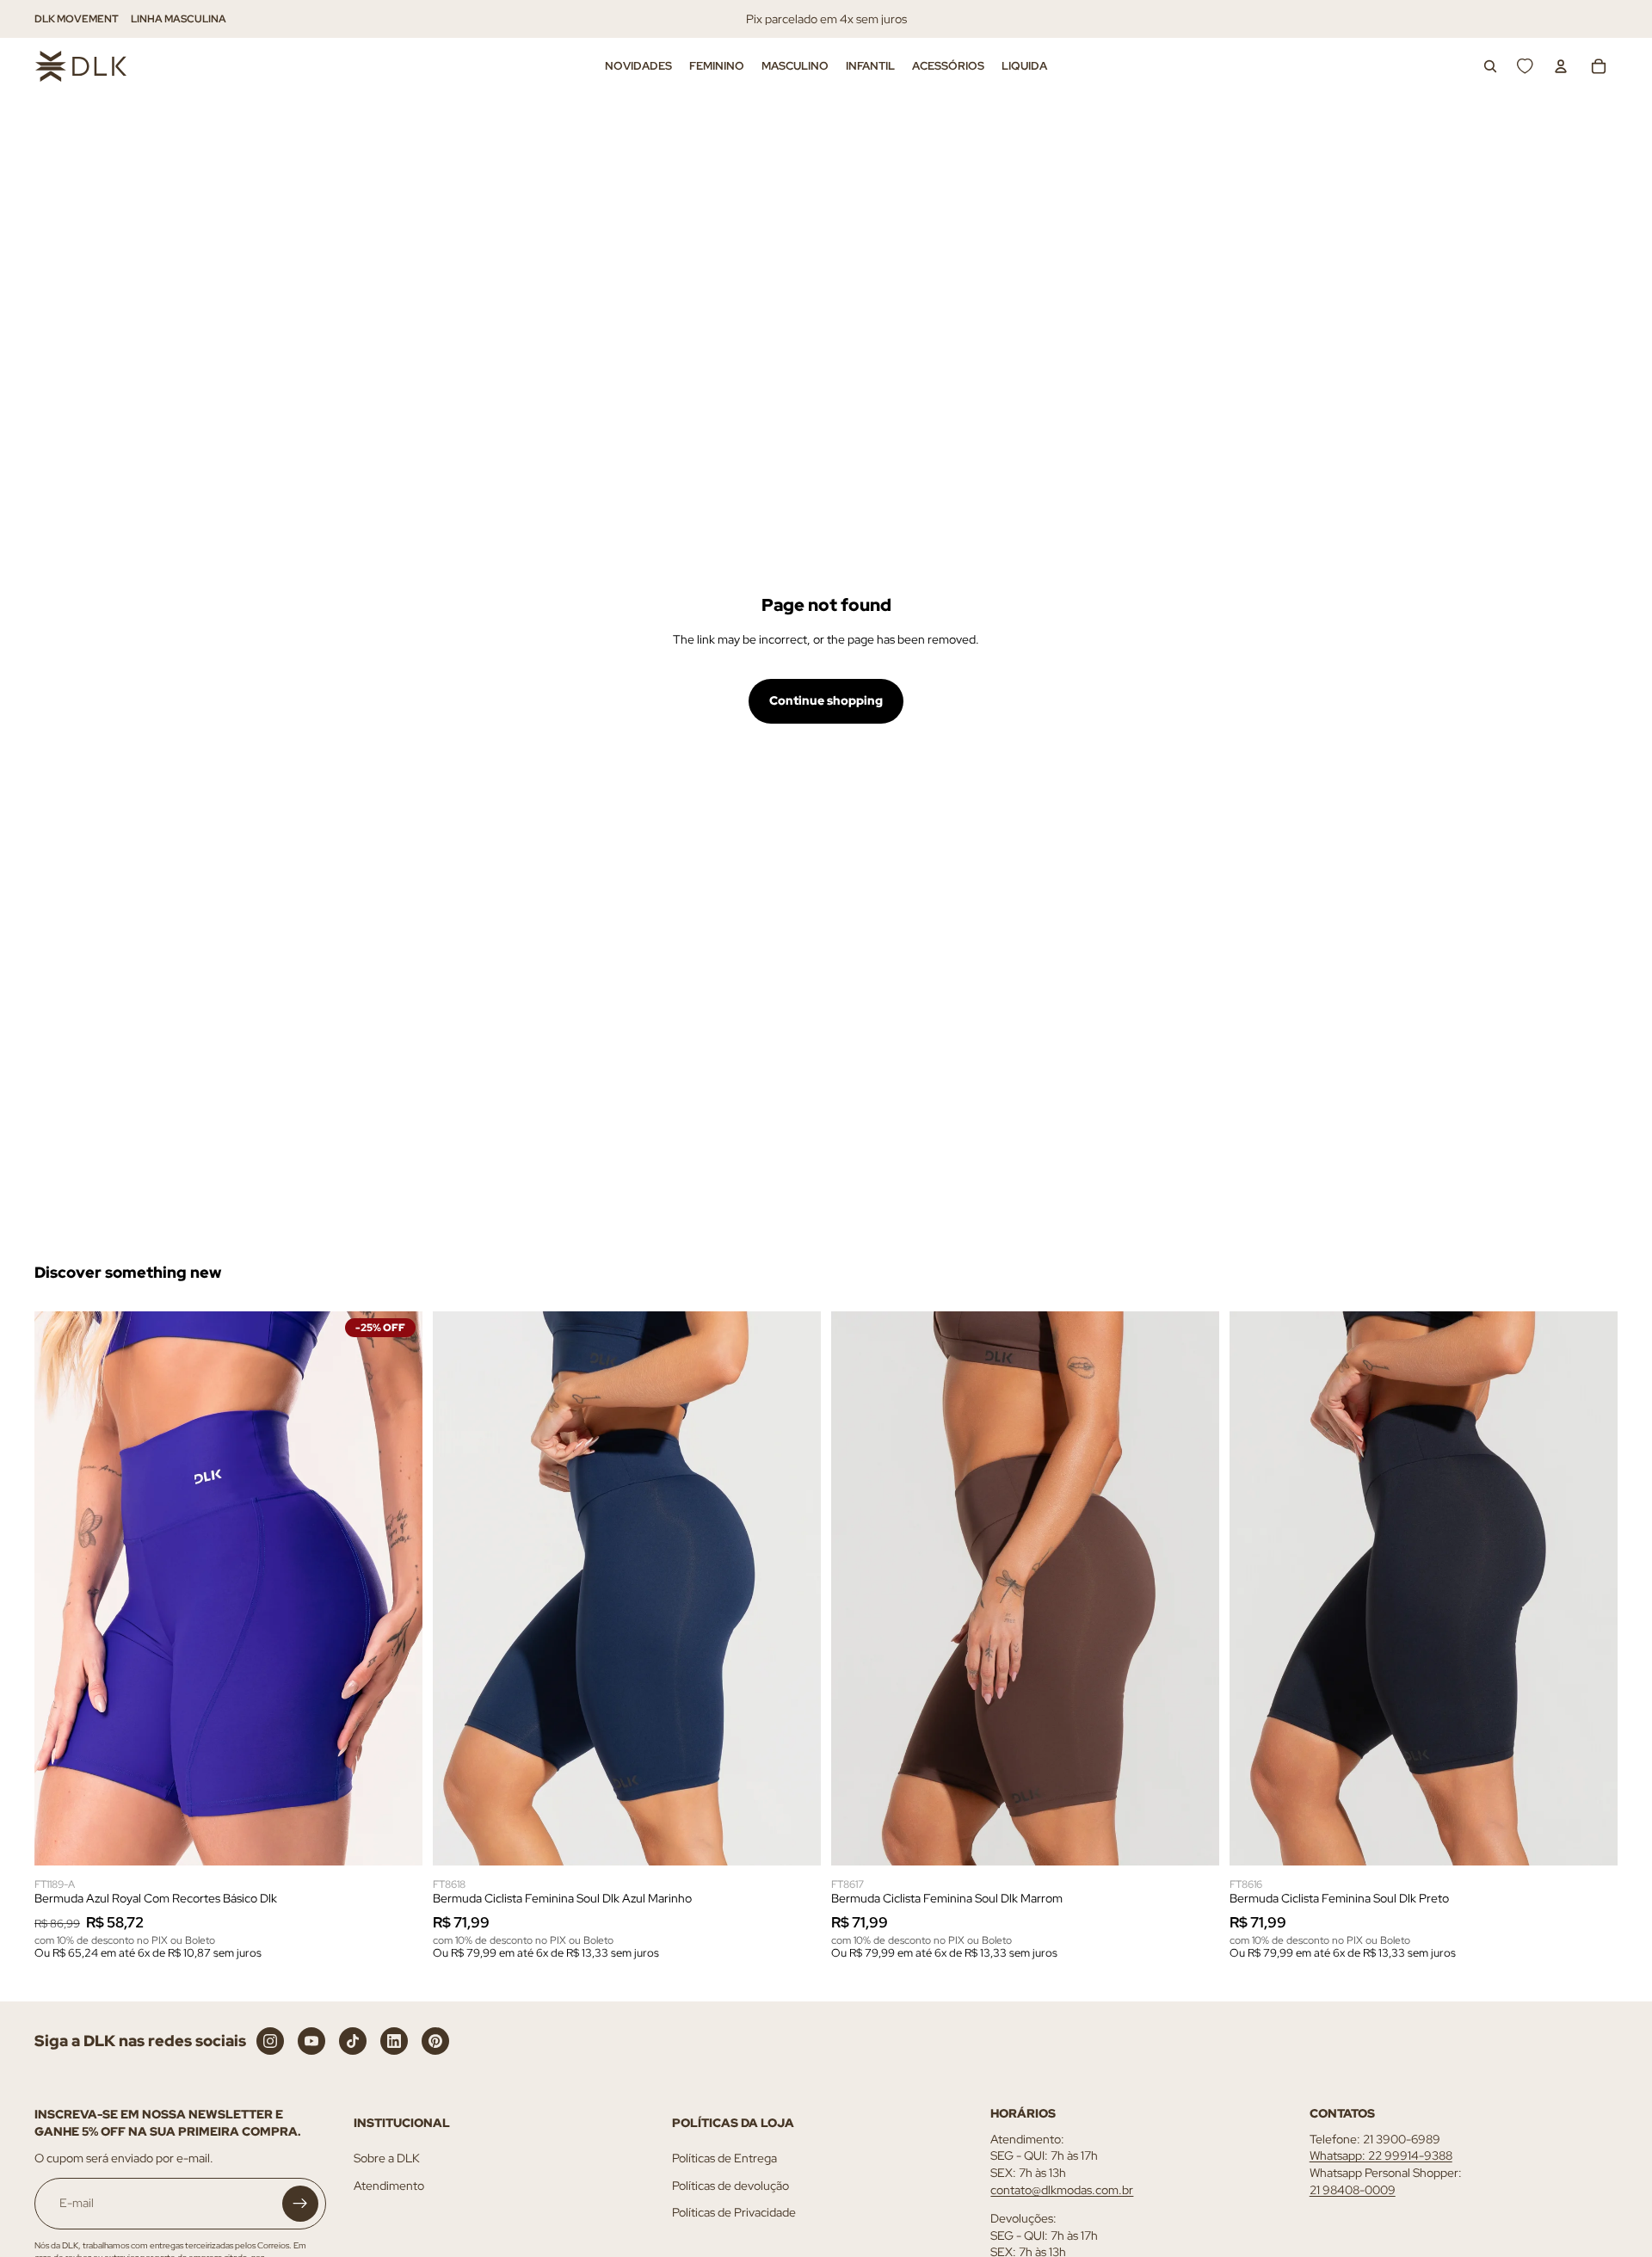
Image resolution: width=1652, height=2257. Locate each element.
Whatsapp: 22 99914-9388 (1381, 2155)
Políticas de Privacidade (734, 2212)
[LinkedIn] (394, 2041)
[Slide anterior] (60, 1588)
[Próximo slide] (397, 1588)
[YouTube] (311, 2041)
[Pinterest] (435, 2041)
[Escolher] (396, 1839)
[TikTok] (353, 2041)
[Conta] (1561, 66)
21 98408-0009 (1353, 2190)
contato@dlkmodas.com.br (1062, 2190)
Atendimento (389, 2186)
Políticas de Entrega (724, 2158)
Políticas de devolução (730, 2186)
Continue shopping (826, 700)
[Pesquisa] (1490, 66)
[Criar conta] (300, 2204)
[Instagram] (270, 2041)
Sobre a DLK (387, 2158)
